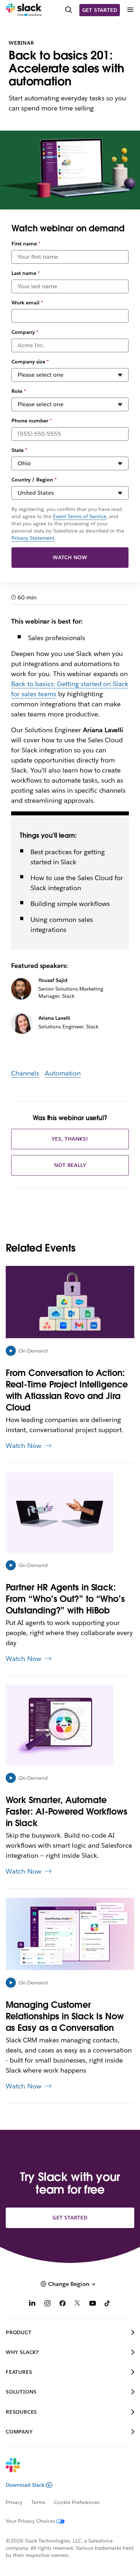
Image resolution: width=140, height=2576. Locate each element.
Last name (26, 273)
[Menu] (130, 10)
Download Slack (25, 2485)
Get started (100, 10)
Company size (30, 362)
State (19, 450)
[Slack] (24, 10)
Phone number (32, 421)
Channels (25, 1073)
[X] (78, 2304)
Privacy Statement (33, 538)
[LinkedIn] (32, 2304)
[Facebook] (62, 2304)
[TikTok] (108, 2304)
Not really (70, 1165)
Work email (27, 303)
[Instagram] (47, 2304)
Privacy (14, 2502)
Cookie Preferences (77, 2502)
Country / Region (34, 480)
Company (25, 332)
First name (26, 244)
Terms (38, 2502)
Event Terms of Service (80, 516)
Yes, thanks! (70, 1139)
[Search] (69, 10)
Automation (63, 1073)
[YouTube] (93, 2304)
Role (19, 391)
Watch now (70, 557)
